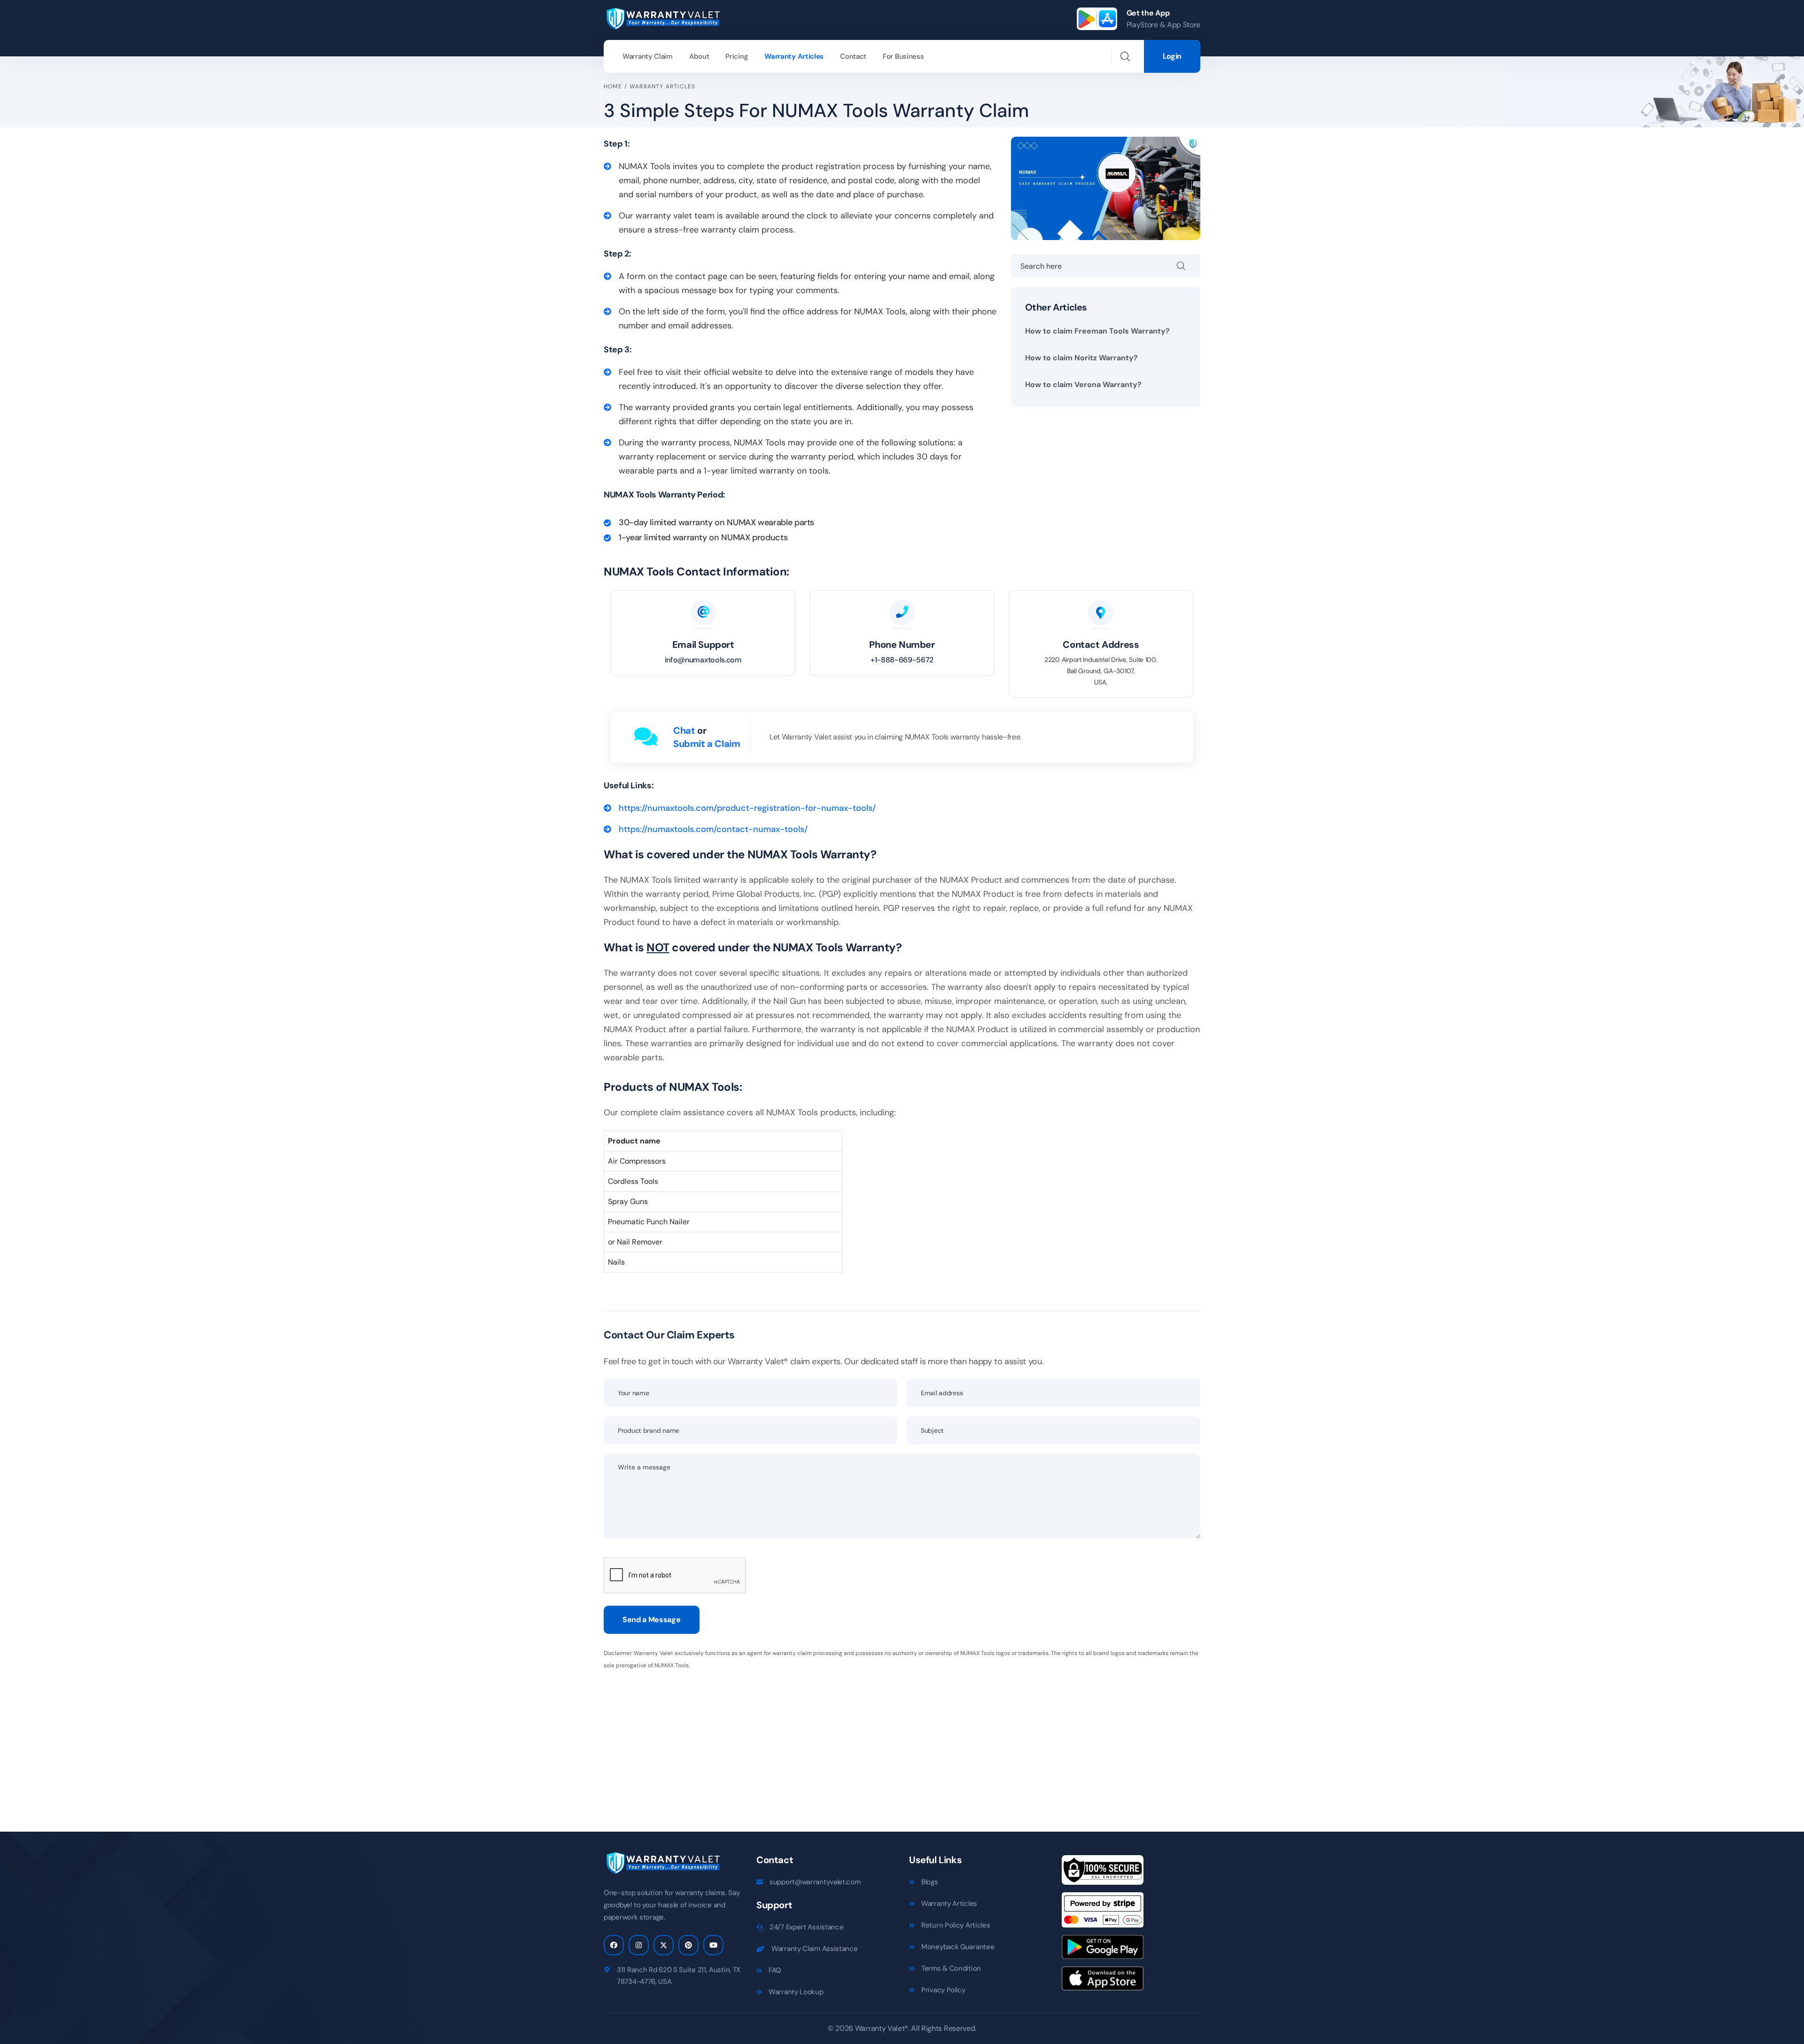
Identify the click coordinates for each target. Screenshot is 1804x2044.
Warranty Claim (648, 56)
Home (613, 86)
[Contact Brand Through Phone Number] (902, 613)
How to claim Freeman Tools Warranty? (1097, 331)
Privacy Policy (943, 1990)
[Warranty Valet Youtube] (713, 1945)
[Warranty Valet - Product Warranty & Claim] (662, 18)
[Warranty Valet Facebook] (614, 1945)
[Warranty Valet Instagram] (639, 1945)
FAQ (775, 1970)
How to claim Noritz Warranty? (1081, 358)
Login (1172, 56)
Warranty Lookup (796, 1992)
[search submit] (1189, 266)
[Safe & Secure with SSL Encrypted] (1103, 1873)
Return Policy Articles (956, 1925)
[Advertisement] (886, 1745)
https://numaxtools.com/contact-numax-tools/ (713, 829)
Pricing (737, 56)
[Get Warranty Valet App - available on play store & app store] (1097, 19)
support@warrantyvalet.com (815, 1882)
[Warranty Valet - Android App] (1103, 1950)
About (699, 56)
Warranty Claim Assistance (815, 1949)
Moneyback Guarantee (958, 1947)
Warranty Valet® (882, 2028)
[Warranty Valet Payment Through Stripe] (1103, 1913)
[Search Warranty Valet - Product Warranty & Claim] (1125, 56)
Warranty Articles (794, 56)
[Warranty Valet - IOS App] (1103, 1982)
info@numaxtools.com (703, 660)
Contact (853, 56)
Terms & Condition (951, 1968)
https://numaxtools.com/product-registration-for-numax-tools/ (747, 808)
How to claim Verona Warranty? (1083, 385)
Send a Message (652, 1620)
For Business (903, 56)
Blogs (930, 1882)
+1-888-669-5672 (902, 660)
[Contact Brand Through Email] (703, 613)
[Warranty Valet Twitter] (664, 1945)
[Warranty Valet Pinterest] (688, 1945)
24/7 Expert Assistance (806, 1927)
